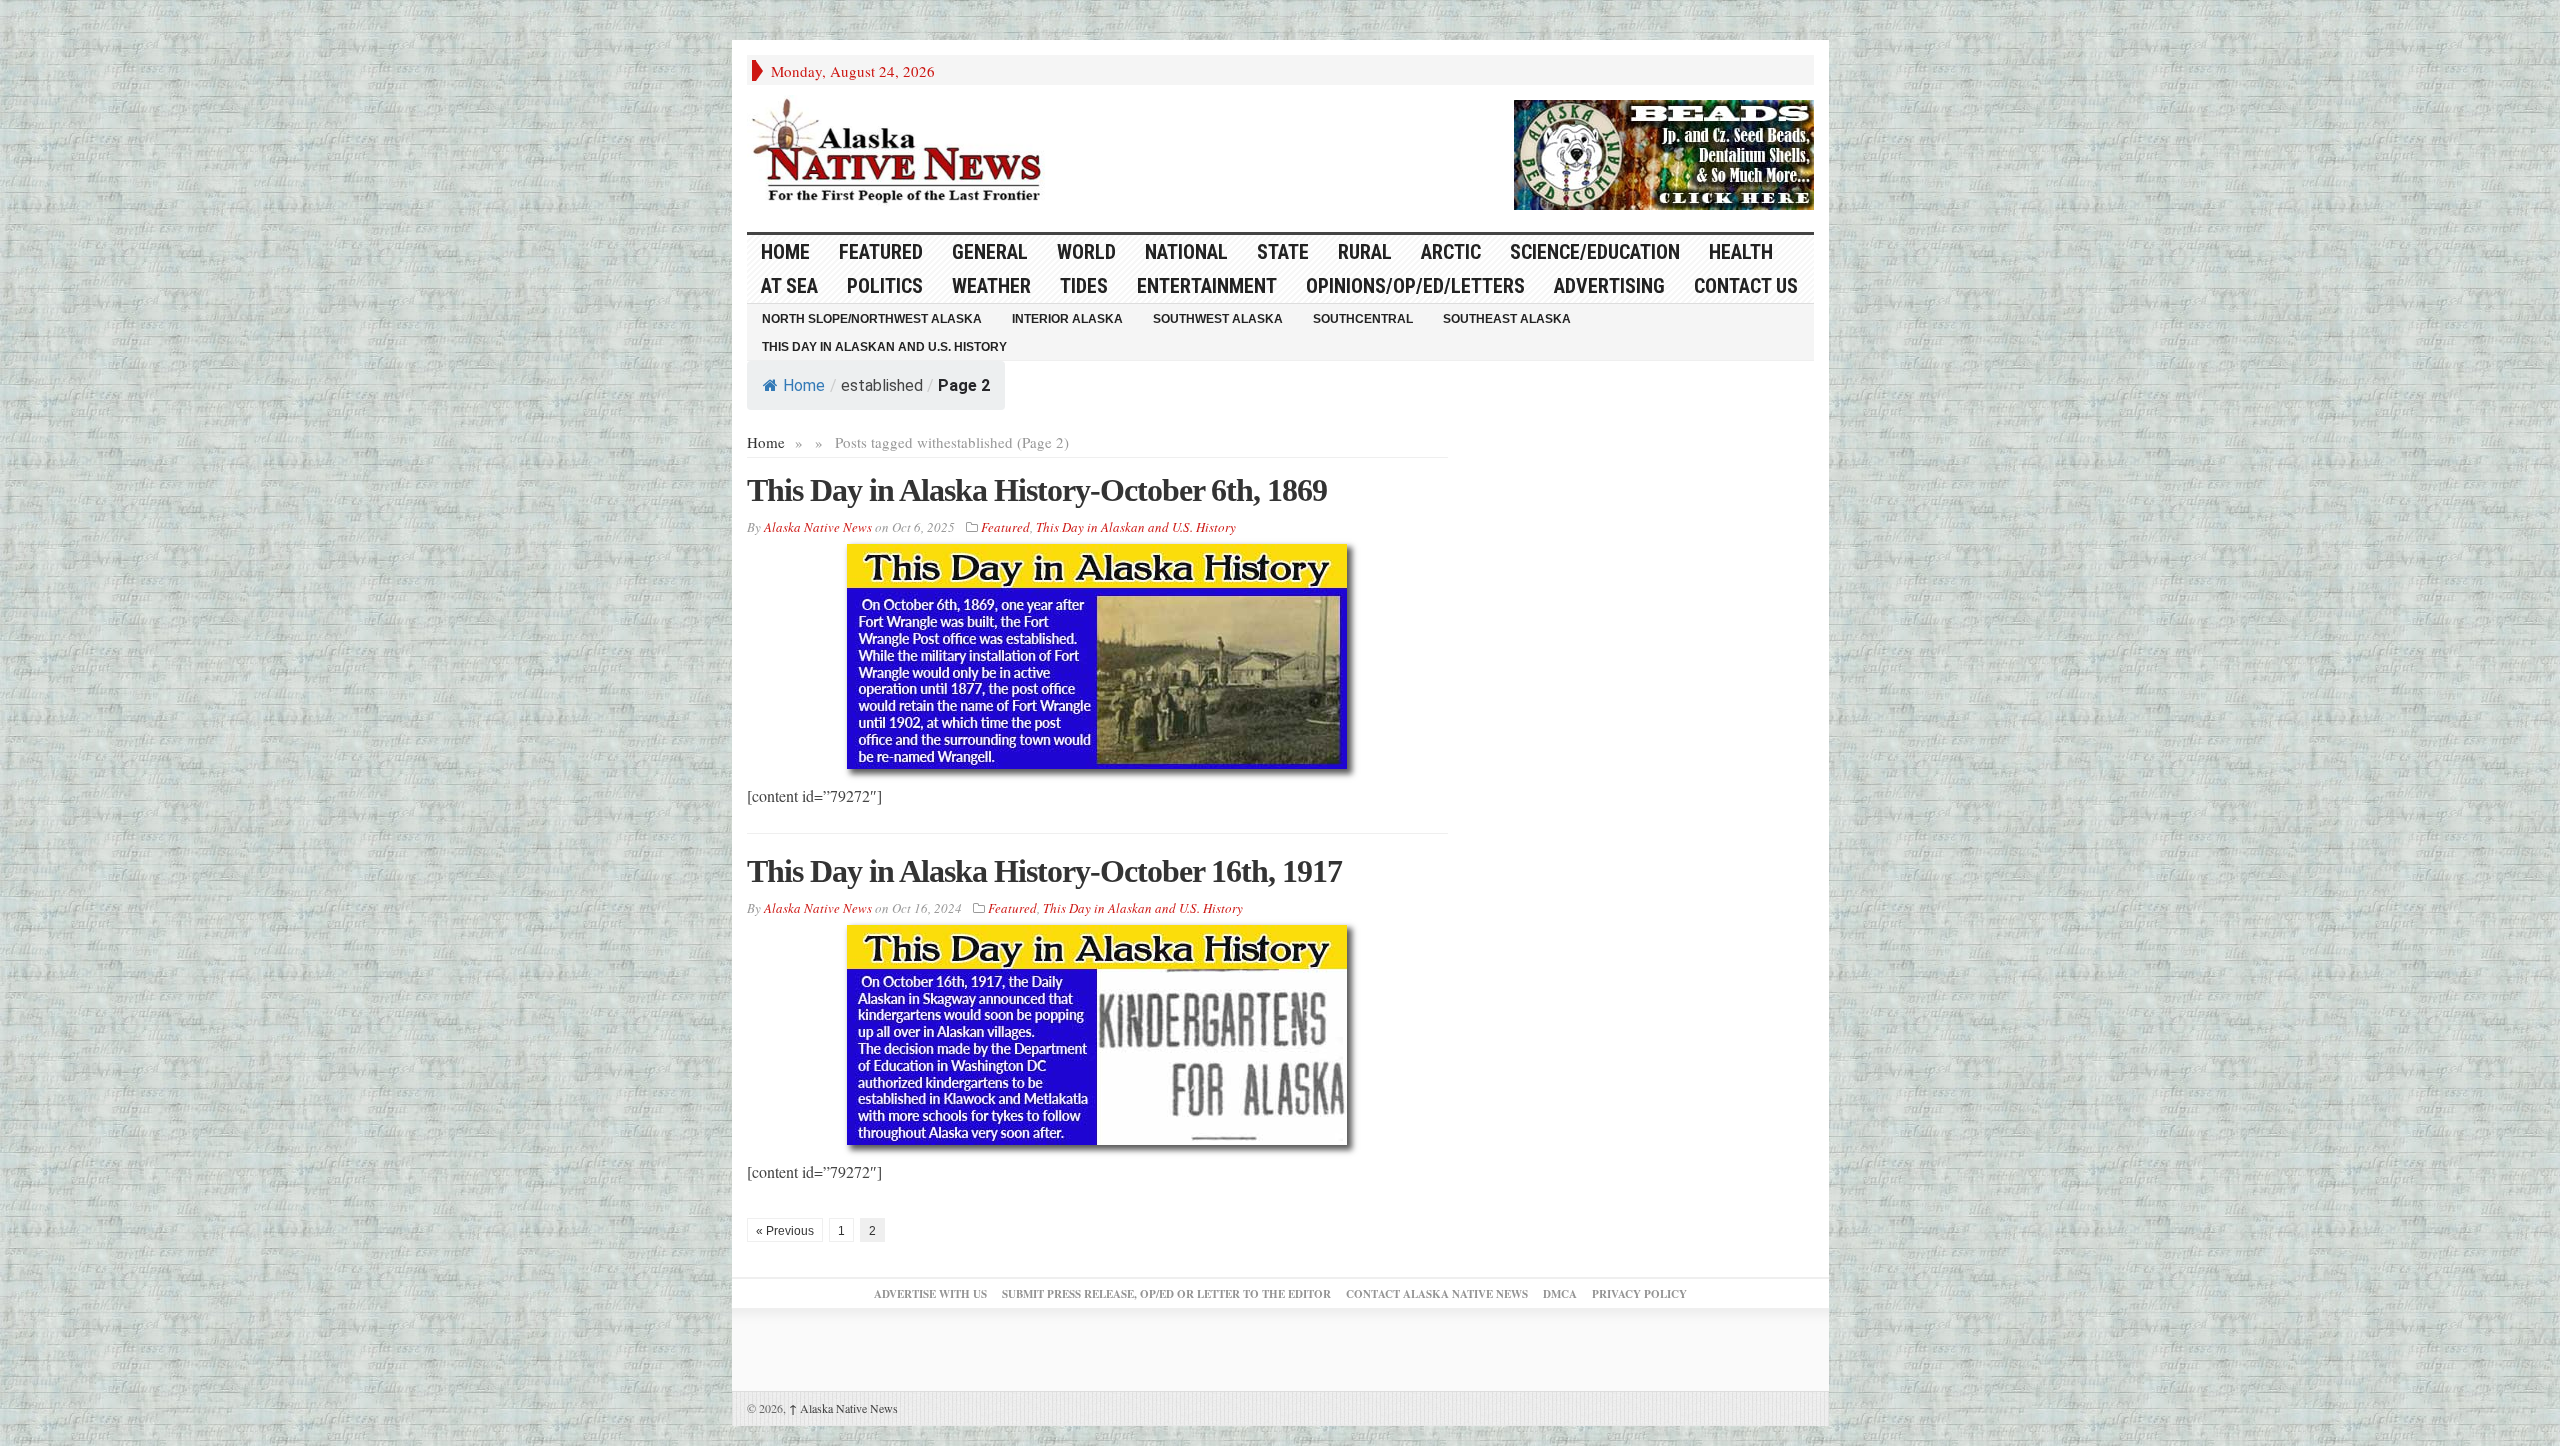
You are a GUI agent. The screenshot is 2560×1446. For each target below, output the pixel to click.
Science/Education (1595, 252)
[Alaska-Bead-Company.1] (1664, 152)
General (990, 252)
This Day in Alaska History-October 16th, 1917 (1044, 871)
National (1186, 252)
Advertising (1609, 286)
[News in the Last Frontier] (902, 153)
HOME (785, 252)
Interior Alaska (1067, 319)
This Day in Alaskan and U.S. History (884, 347)
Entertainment (1207, 286)
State (1283, 252)
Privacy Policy (1639, 1294)
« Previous (785, 1231)
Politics (885, 286)
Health (1741, 252)
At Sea (789, 286)
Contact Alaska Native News (1437, 1294)
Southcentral (1363, 319)
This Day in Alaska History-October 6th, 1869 (1037, 490)
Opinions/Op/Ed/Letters (1415, 286)
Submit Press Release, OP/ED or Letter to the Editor (1166, 1294)
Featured (881, 252)
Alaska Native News (843, 1408)
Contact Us (1746, 286)
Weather (991, 286)
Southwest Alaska (1218, 319)
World (1086, 252)
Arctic (1451, 252)
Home (804, 385)
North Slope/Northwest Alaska (872, 319)
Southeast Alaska (1507, 319)
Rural (1365, 252)
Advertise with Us (930, 1294)
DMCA (1560, 1294)
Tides (1084, 286)
